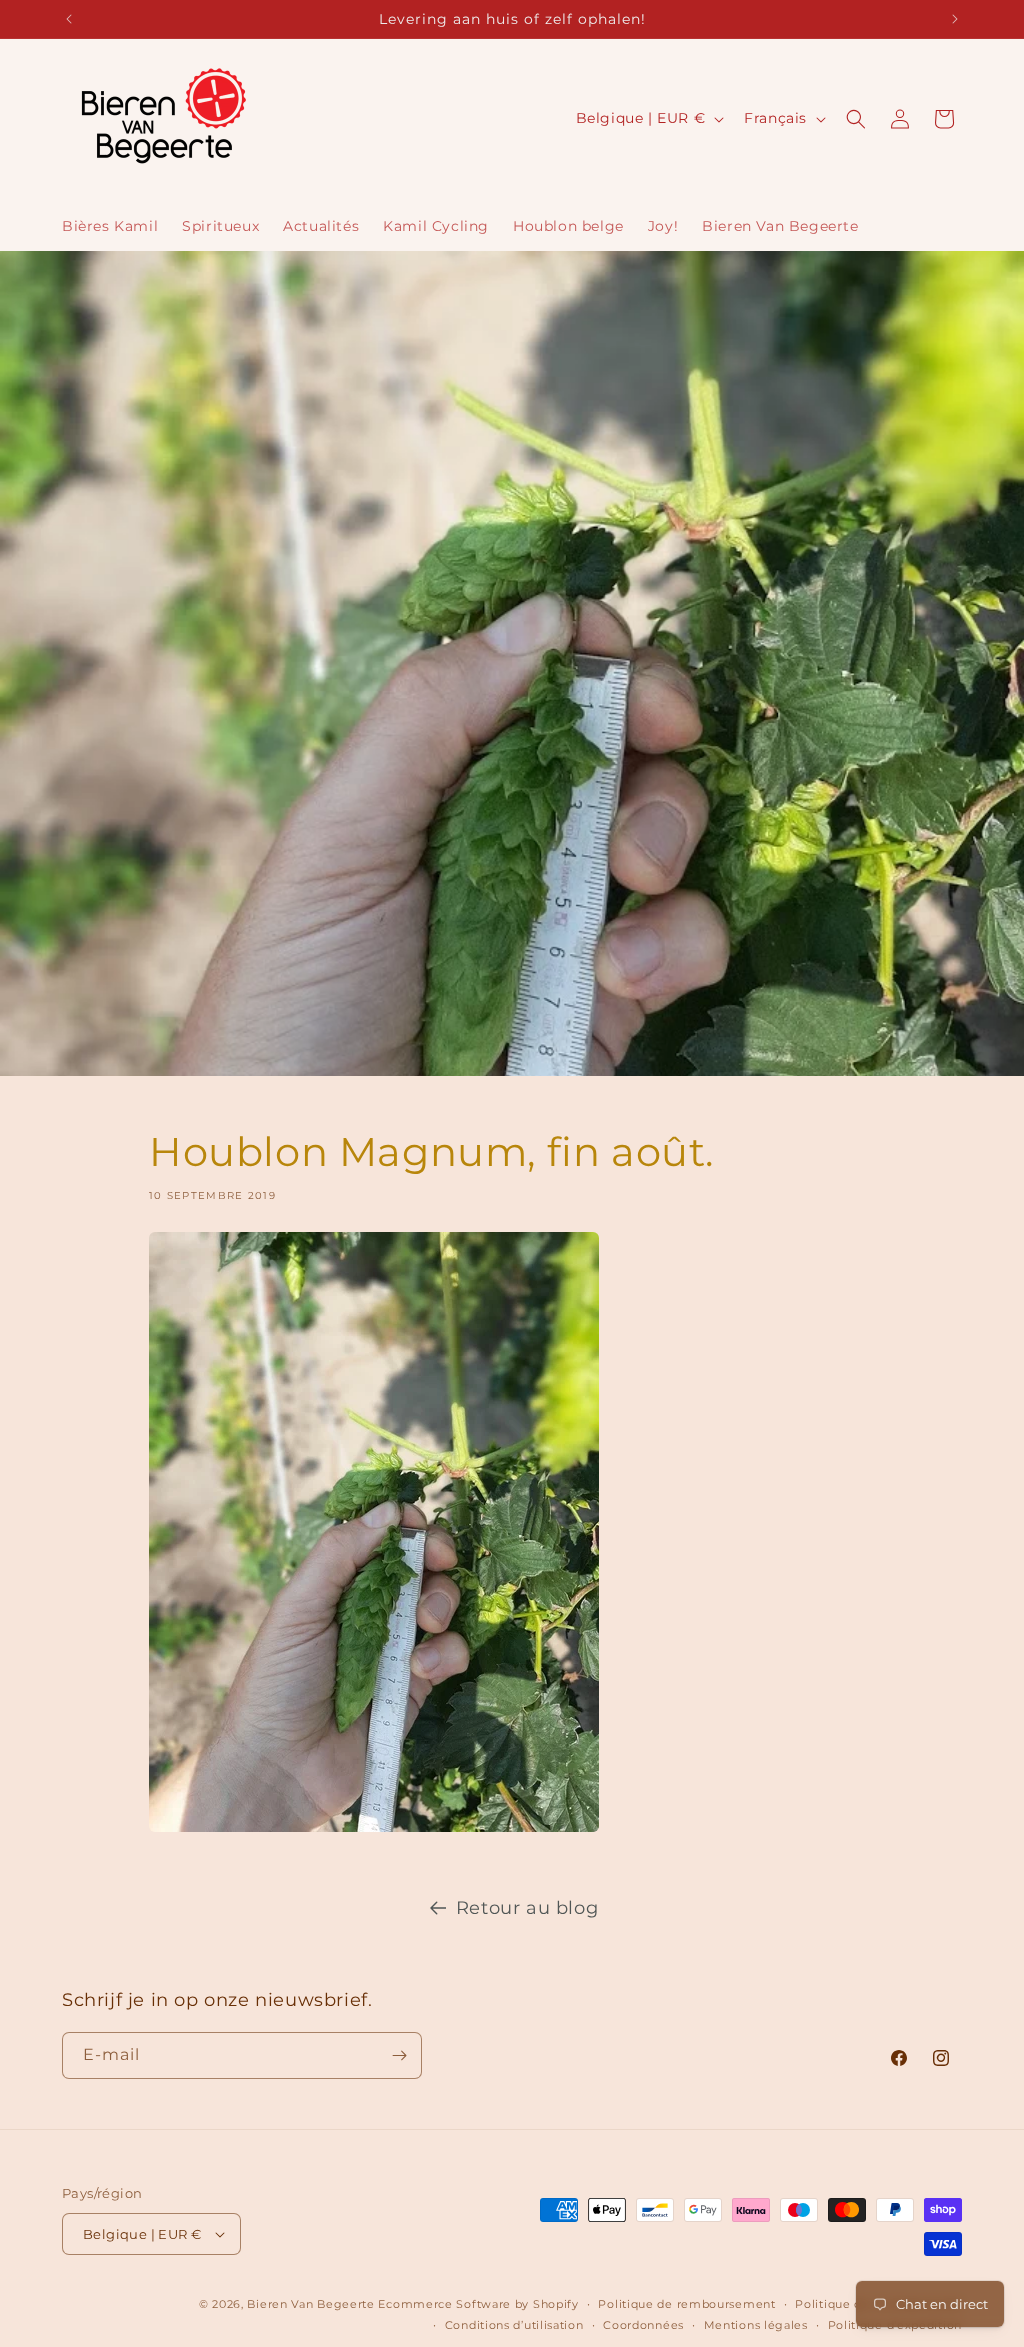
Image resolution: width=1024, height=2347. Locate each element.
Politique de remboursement (686, 2304)
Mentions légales (756, 2325)
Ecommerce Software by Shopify (478, 2304)
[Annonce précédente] (69, 19)
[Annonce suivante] (955, 19)
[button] (856, 119)
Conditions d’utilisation (514, 2325)
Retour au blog (527, 1908)
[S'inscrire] (399, 2055)
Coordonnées (643, 2325)
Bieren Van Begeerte (310, 2304)
